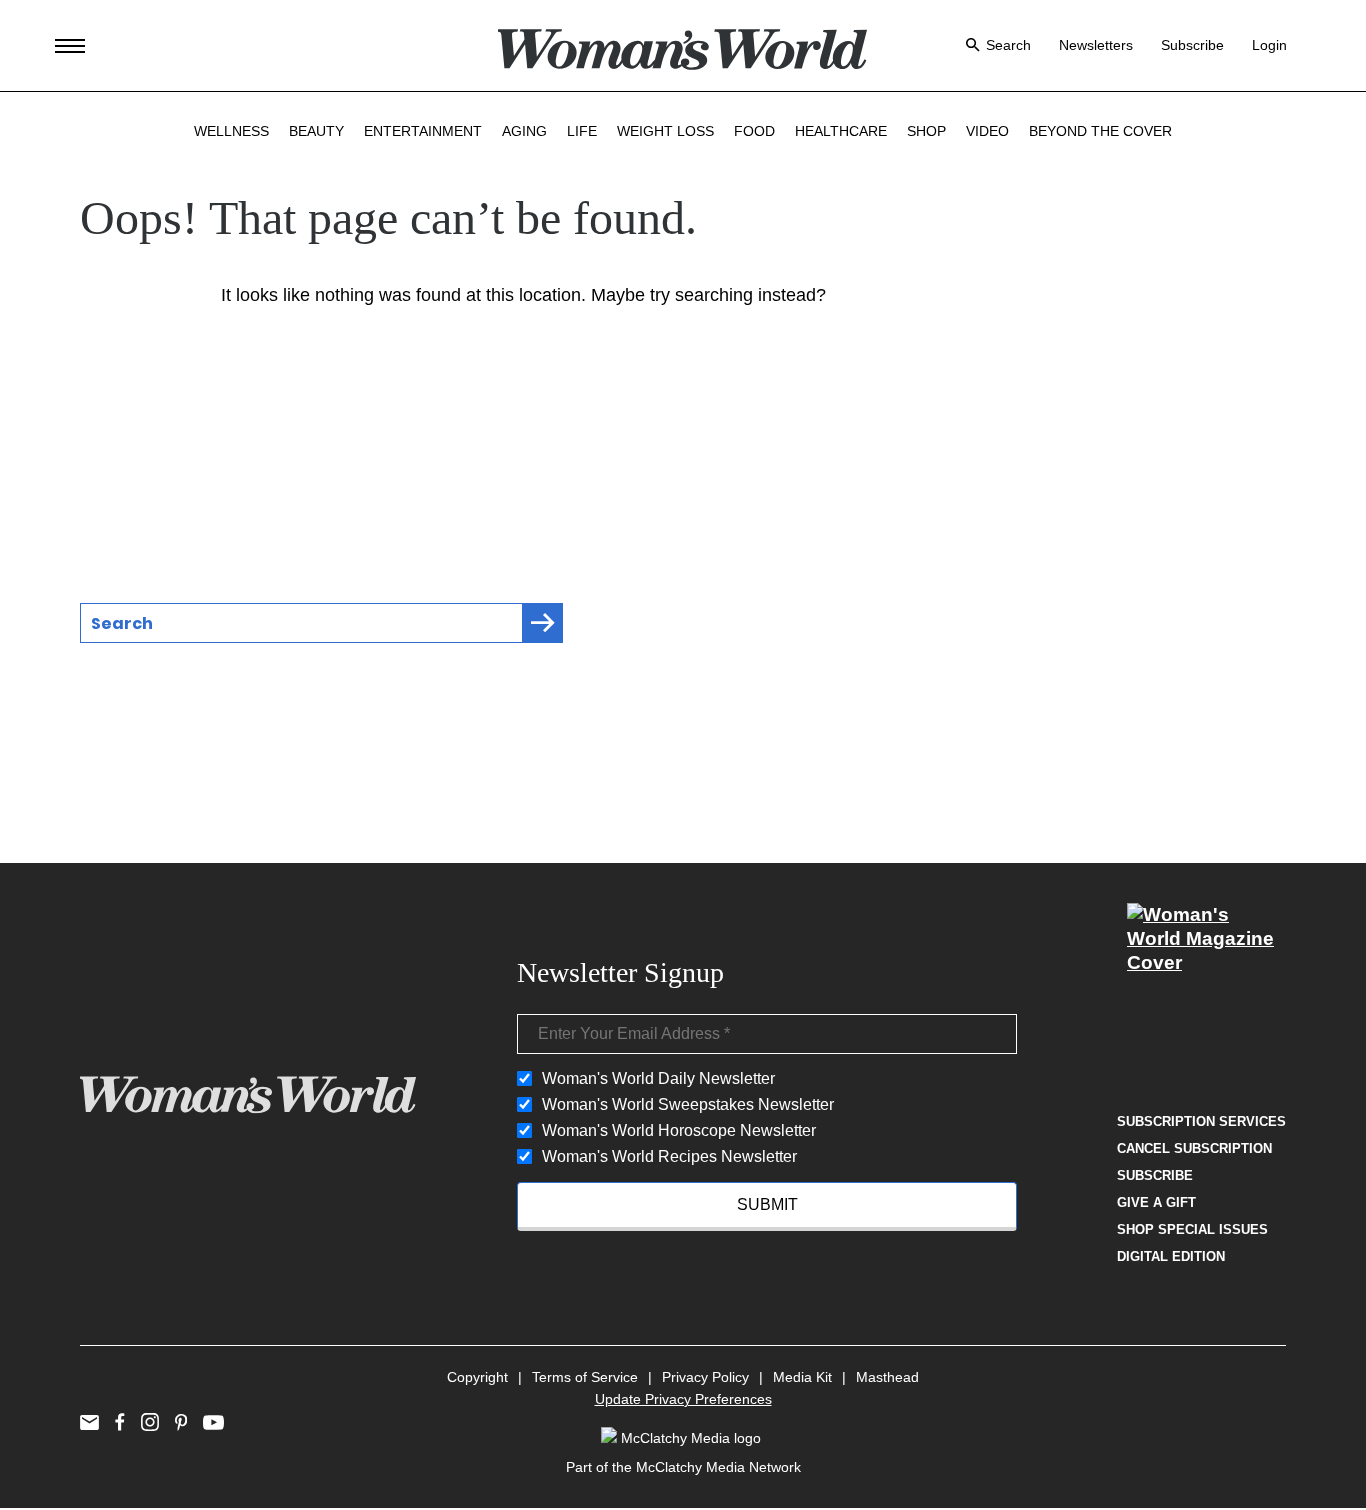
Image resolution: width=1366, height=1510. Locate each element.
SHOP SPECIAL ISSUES (1192, 1229)
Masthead (887, 1377)
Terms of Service (585, 1377)
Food (754, 131)
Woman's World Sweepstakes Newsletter (688, 1104)
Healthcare (841, 131)
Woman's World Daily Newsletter (658, 1078)
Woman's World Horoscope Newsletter (679, 1130)
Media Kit (802, 1377)
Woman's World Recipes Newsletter (669, 1156)
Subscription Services (1201, 1121)
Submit (767, 1204)
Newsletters (1096, 45)
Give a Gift (1156, 1202)
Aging (524, 131)
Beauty (316, 131)
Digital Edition (1171, 1256)
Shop (926, 131)
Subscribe (1192, 45)
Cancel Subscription (1194, 1148)
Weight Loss (665, 131)
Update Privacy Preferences (683, 1399)
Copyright (477, 1377)
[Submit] (543, 623)
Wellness (231, 131)
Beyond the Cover (1100, 131)
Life (582, 131)
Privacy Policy (705, 1377)
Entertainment (423, 131)
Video (987, 131)
